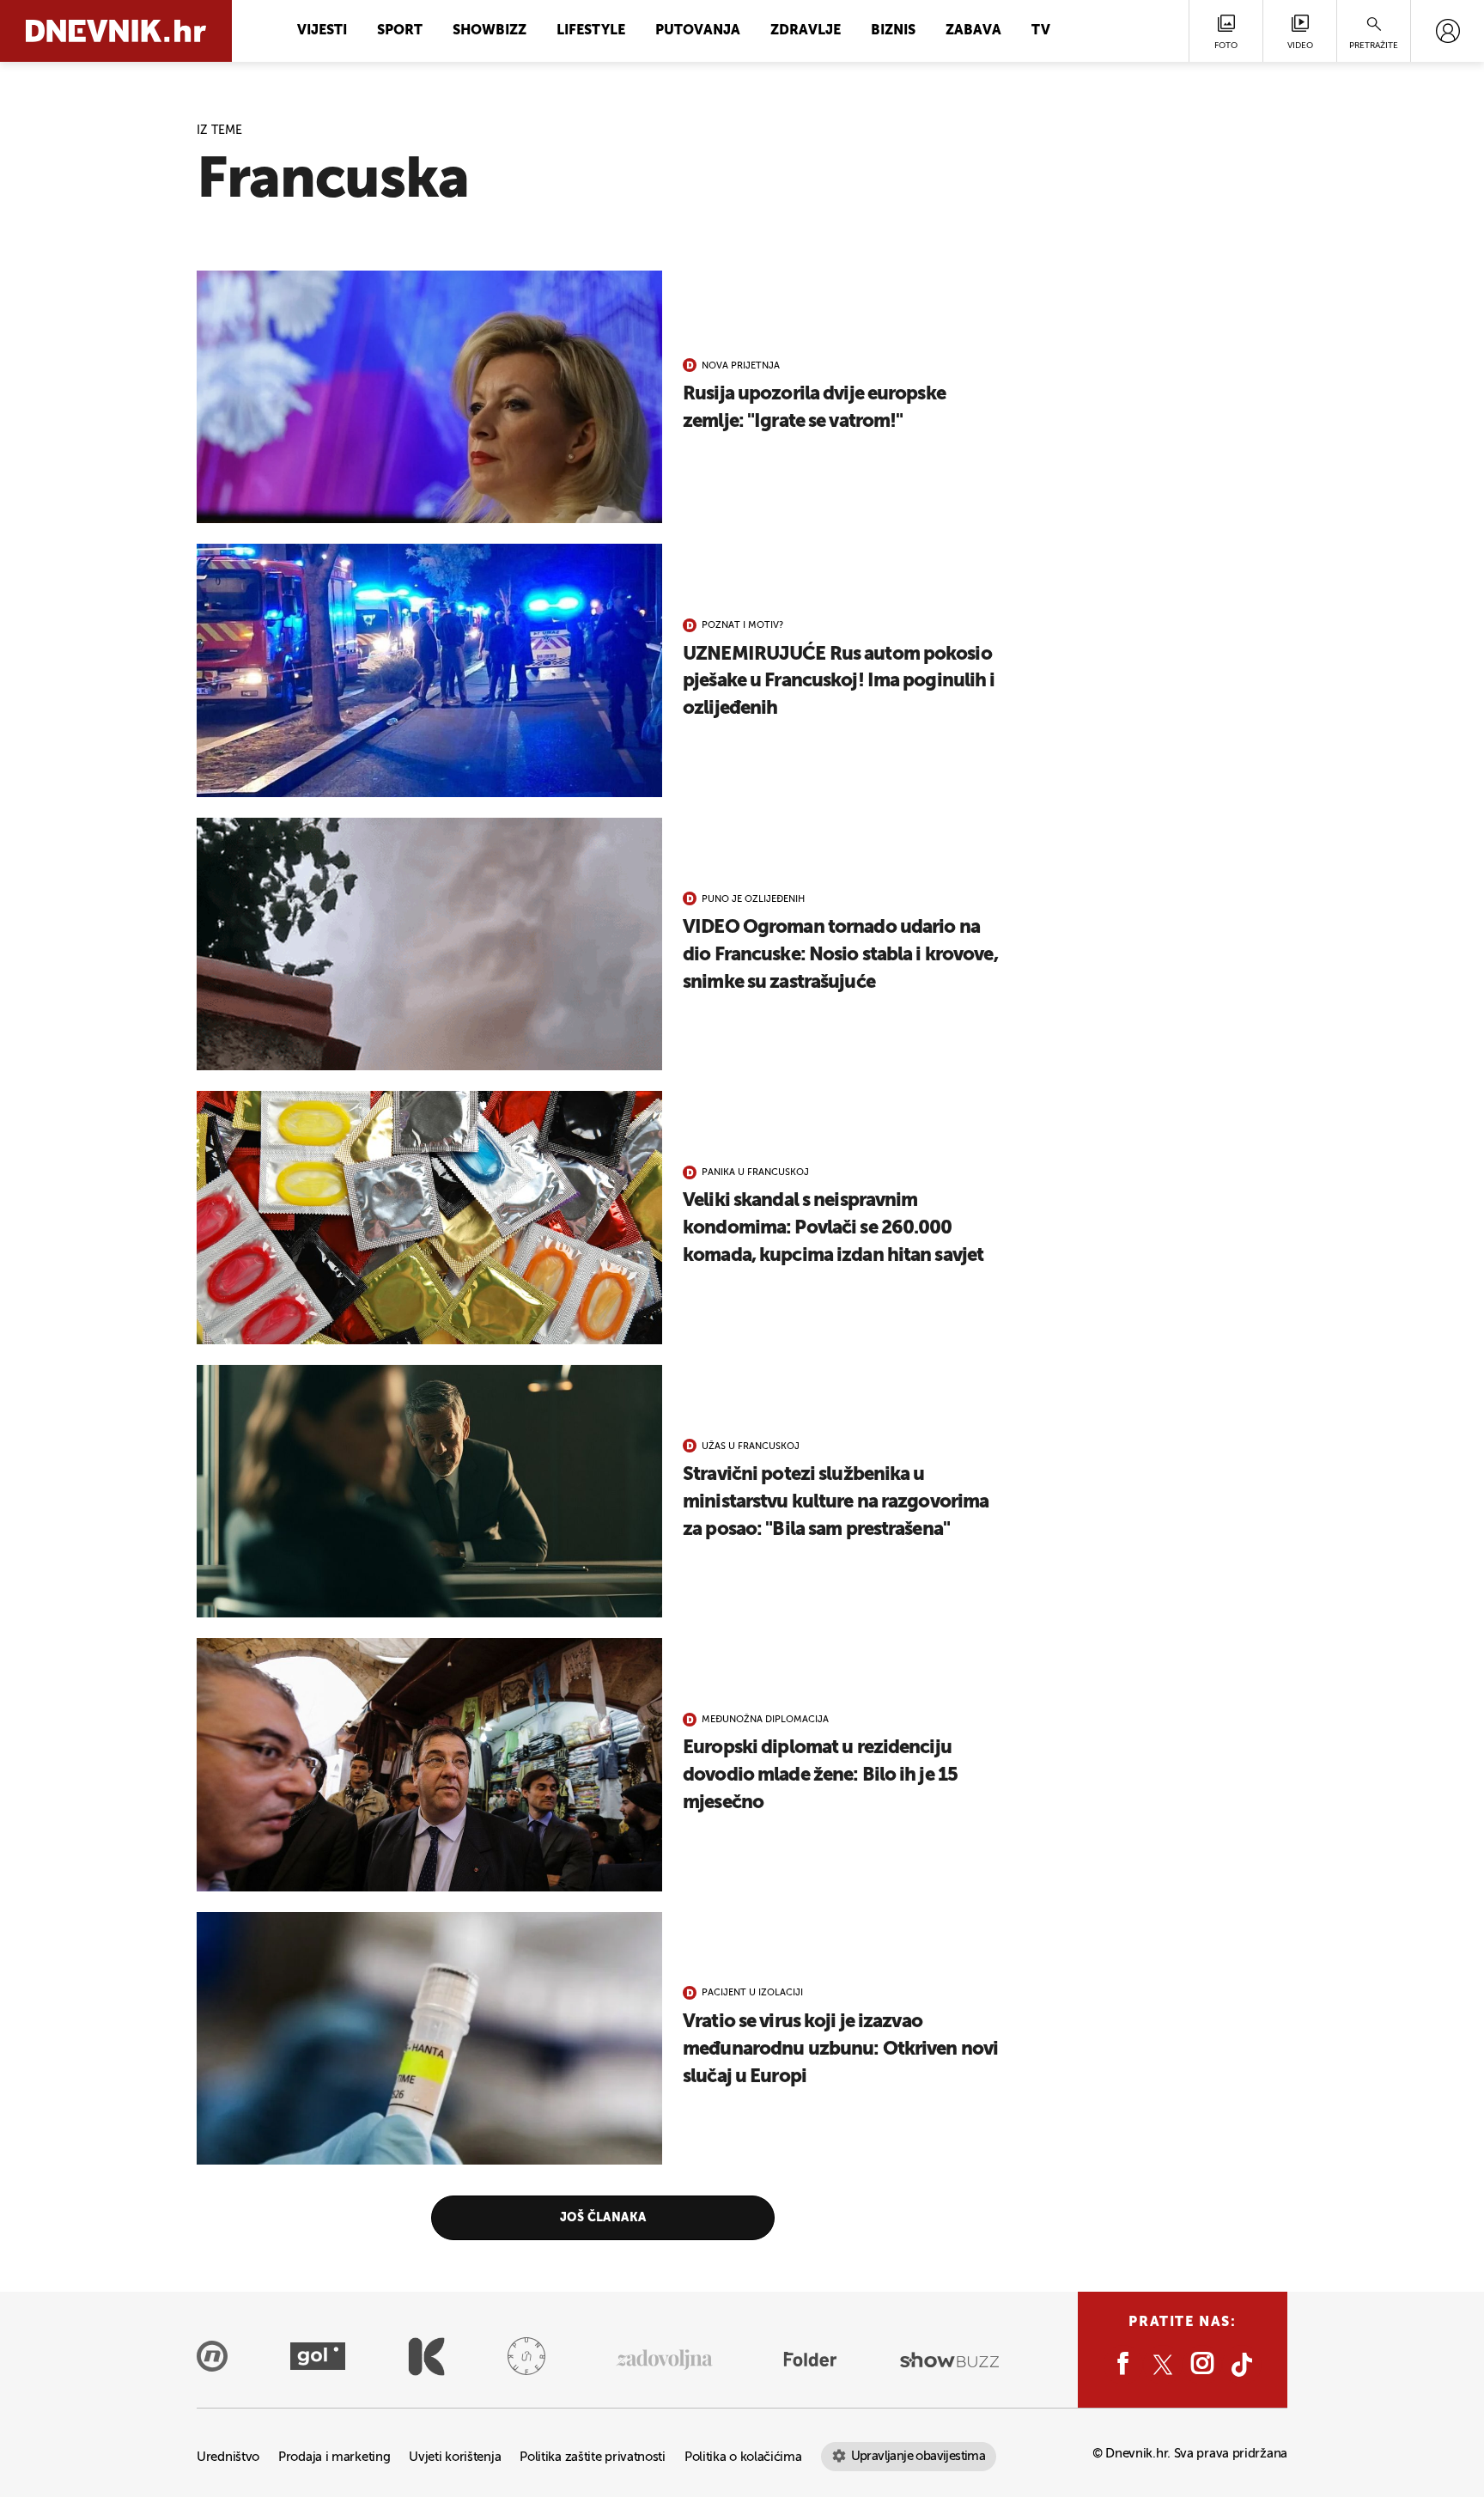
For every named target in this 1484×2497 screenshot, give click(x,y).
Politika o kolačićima (743, 2457)
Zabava (973, 31)
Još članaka (603, 2218)
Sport (400, 31)
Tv (1041, 31)
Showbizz (490, 31)
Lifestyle (591, 31)
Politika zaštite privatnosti (593, 2457)
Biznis (893, 31)
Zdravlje (806, 31)
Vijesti (322, 31)
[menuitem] (1448, 31)
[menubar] (1448, 31)
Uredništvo (228, 2457)
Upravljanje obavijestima (918, 2456)
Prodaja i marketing (334, 2457)
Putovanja (698, 31)
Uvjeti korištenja (455, 2457)
